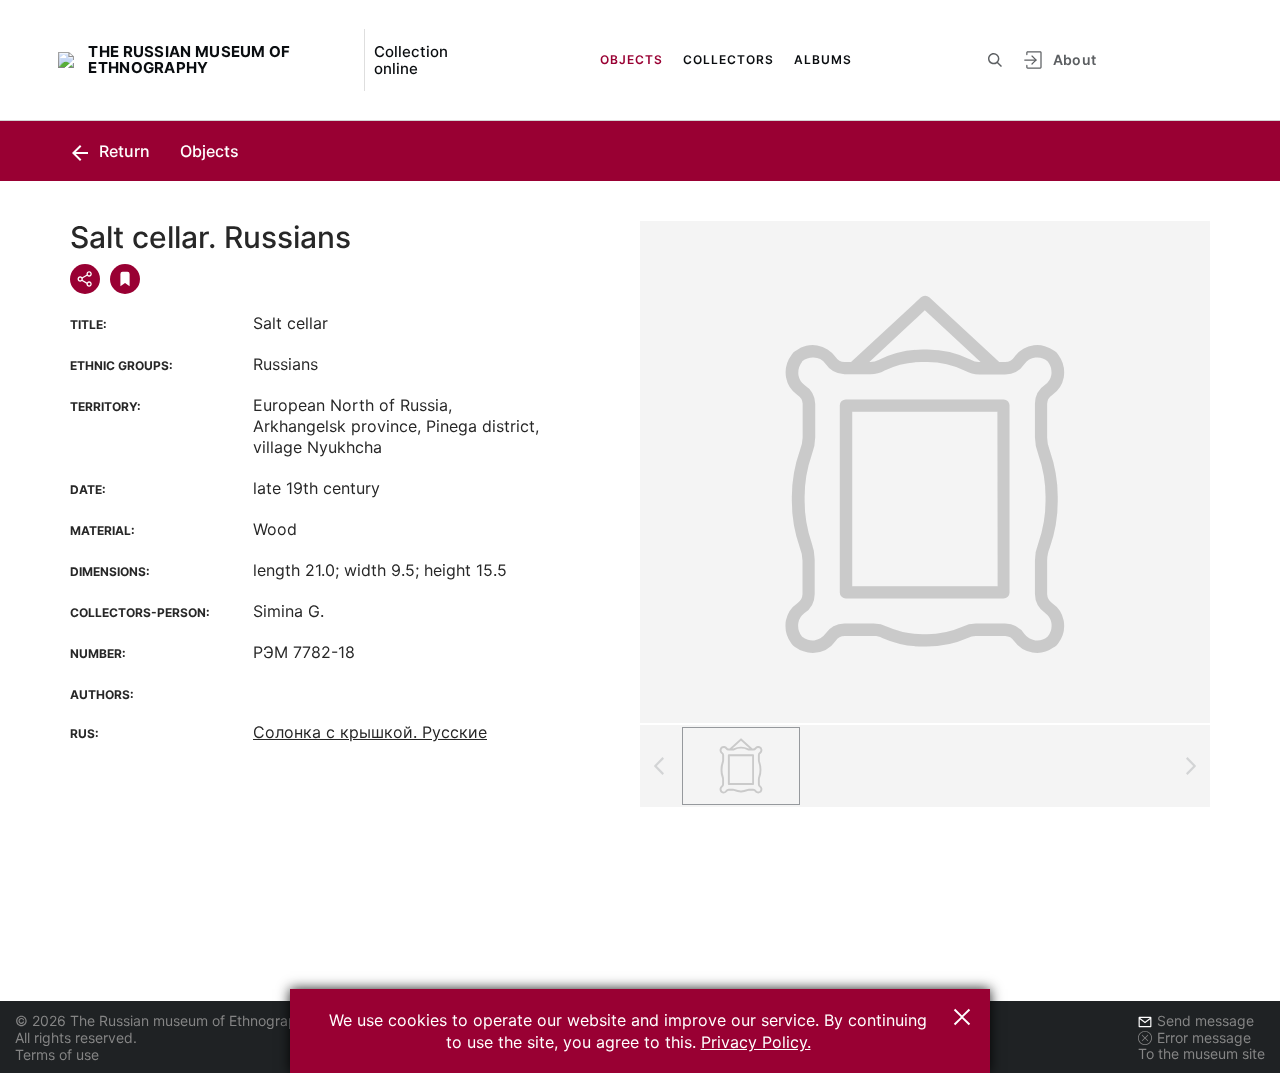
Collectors (728, 59)
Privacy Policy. (756, 1042)
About (1075, 59)
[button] (962, 1017)
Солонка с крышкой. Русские (370, 732)
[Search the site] (995, 60)
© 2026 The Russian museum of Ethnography (164, 1020)
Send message (1205, 1020)
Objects (631, 59)
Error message (1204, 1037)
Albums (823, 59)
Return (122, 151)
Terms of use (57, 1054)
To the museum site (1201, 1053)
